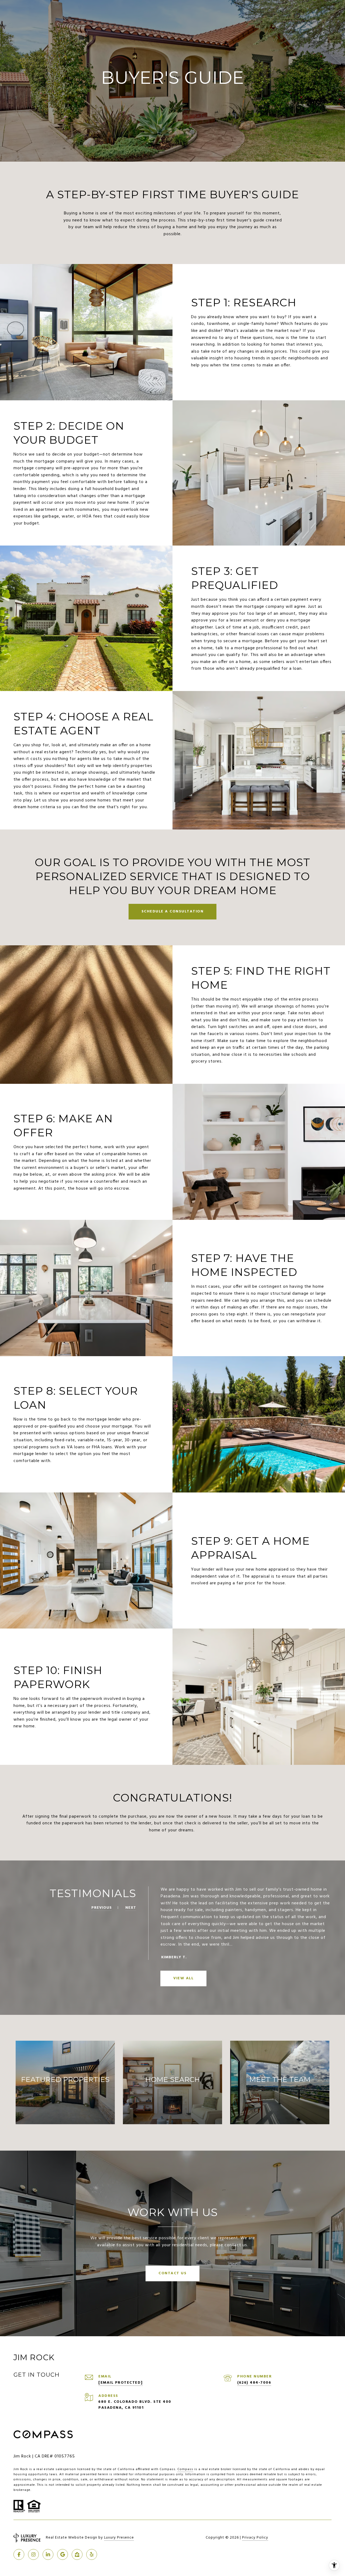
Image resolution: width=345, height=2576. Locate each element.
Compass (185, 2469)
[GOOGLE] (63, 2554)
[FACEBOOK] (19, 2554)
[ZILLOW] (77, 2554)
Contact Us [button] (172, 2273)
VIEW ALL (183, 1978)
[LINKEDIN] (48, 2554)
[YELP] (92, 2554)
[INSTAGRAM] (33, 2554)
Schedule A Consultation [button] (173, 912)
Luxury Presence (119, 2538)
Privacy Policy (255, 2538)
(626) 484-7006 (254, 2383)
